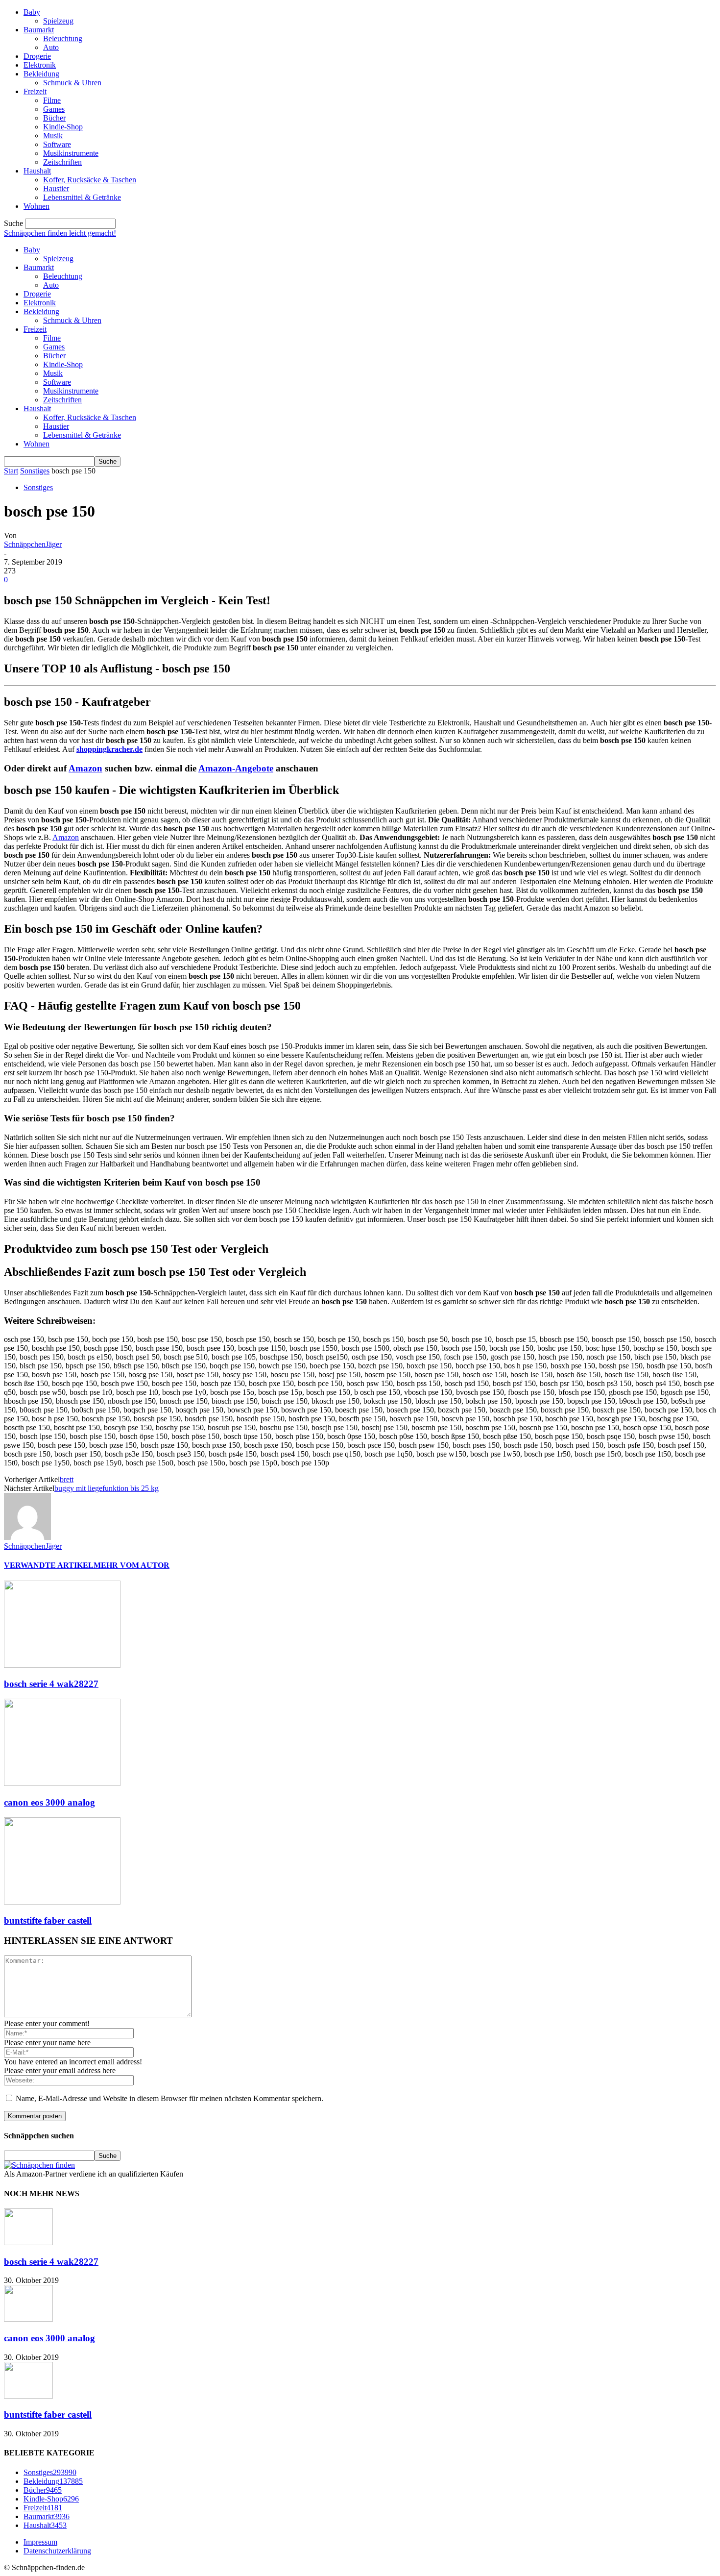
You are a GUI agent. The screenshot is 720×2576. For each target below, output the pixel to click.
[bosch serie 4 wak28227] (62, 1665)
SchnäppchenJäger (33, 544)
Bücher (54, 118)
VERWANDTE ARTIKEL (49, 1565)
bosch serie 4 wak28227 (51, 1684)
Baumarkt (39, 30)
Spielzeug (58, 21)
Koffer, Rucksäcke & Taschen (90, 180)
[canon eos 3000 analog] (62, 1783)
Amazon (85, 768)
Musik (53, 136)
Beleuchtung (63, 38)
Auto (51, 47)
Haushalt (37, 171)
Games (54, 109)
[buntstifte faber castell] (62, 1902)
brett (67, 1479)
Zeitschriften (62, 162)
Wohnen (36, 206)
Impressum (40, 2542)
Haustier (56, 188)
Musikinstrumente (71, 153)
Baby (32, 12)
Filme (52, 100)
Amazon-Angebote (236, 768)
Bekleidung (41, 74)
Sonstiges (35, 471)
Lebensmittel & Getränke (82, 197)
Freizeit (35, 91)
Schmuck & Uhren (72, 83)
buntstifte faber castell (48, 1920)
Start (11, 471)
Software (57, 144)
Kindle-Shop (63, 127)
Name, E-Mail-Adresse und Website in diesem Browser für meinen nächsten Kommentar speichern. (169, 2098)
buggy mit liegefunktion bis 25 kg (107, 1488)
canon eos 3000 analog (49, 1802)
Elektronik (40, 65)
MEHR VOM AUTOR (132, 1565)
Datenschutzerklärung (57, 2551)
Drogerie (37, 56)
